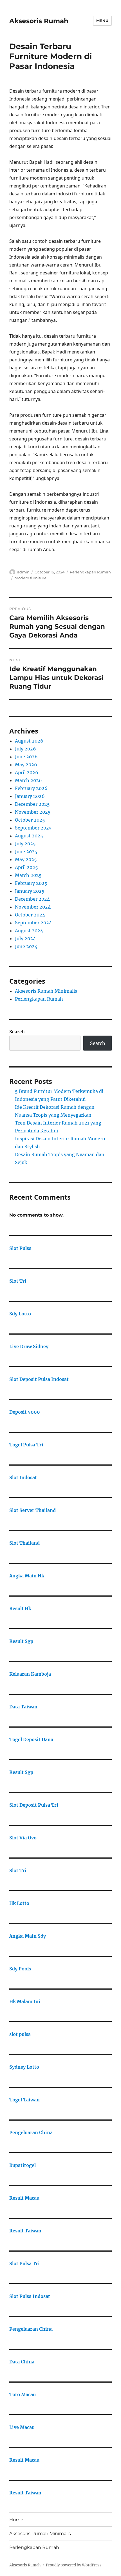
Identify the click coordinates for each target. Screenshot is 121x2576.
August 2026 (29, 741)
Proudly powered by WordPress (74, 2565)
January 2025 (30, 891)
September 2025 (33, 828)
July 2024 (25, 938)
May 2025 (26, 859)
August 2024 (29, 931)
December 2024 (32, 899)
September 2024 (33, 923)
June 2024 (26, 946)
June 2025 (26, 852)
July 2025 (25, 844)
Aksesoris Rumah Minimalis (46, 991)
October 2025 (30, 820)
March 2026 (28, 780)
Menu (102, 21)
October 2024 (30, 915)
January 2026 (30, 796)
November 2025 (33, 812)
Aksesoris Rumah (39, 21)
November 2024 (33, 907)
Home (16, 2520)
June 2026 (26, 757)
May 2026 (26, 765)
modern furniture (30, 578)
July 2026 (25, 749)
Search (17, 1032)
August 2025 (29, 836)
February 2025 (31, 883)
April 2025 (26, 867)
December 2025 (32, 804)
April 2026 (27, 772)
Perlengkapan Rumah (90, 572)
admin (23, 572)
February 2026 (31, 788)
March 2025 (28, 875)
